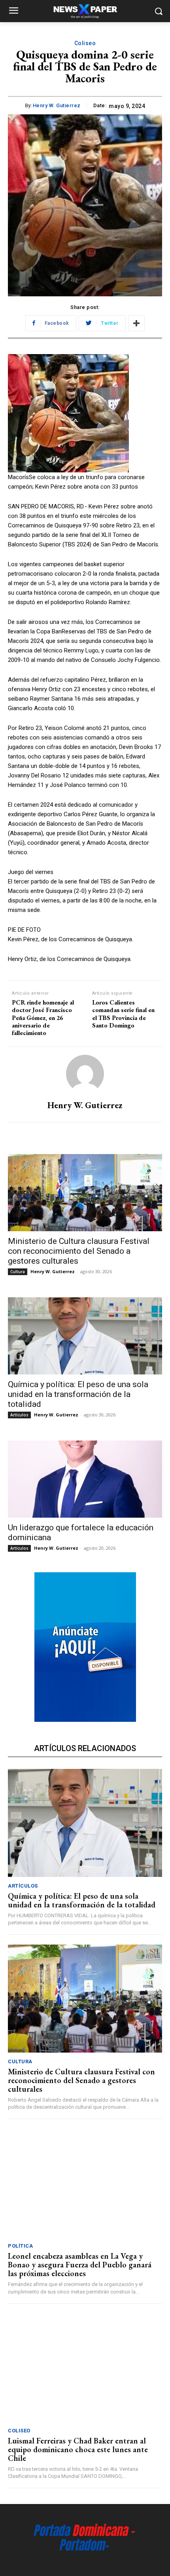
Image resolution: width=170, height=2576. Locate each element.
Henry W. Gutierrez (57, 105)
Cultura (18, 1272)
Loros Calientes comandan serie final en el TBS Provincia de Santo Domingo (123, 1014)
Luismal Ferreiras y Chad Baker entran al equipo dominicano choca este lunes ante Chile (78, 2449)
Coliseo (85, 43)
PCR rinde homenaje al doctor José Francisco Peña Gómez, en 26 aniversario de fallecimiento (43, 1018)
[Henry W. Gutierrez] (85, 1074)
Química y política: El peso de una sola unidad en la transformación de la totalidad (78, 1394)
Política (20, 2246)
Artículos (19, 1415)
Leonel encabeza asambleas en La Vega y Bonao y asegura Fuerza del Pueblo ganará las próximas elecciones (80, 2265)
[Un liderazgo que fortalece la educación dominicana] (85, 1479)
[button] (158, 11)
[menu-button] (13, 11)
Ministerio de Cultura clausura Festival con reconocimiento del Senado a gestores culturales (79, 1251)
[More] (136, 323)
